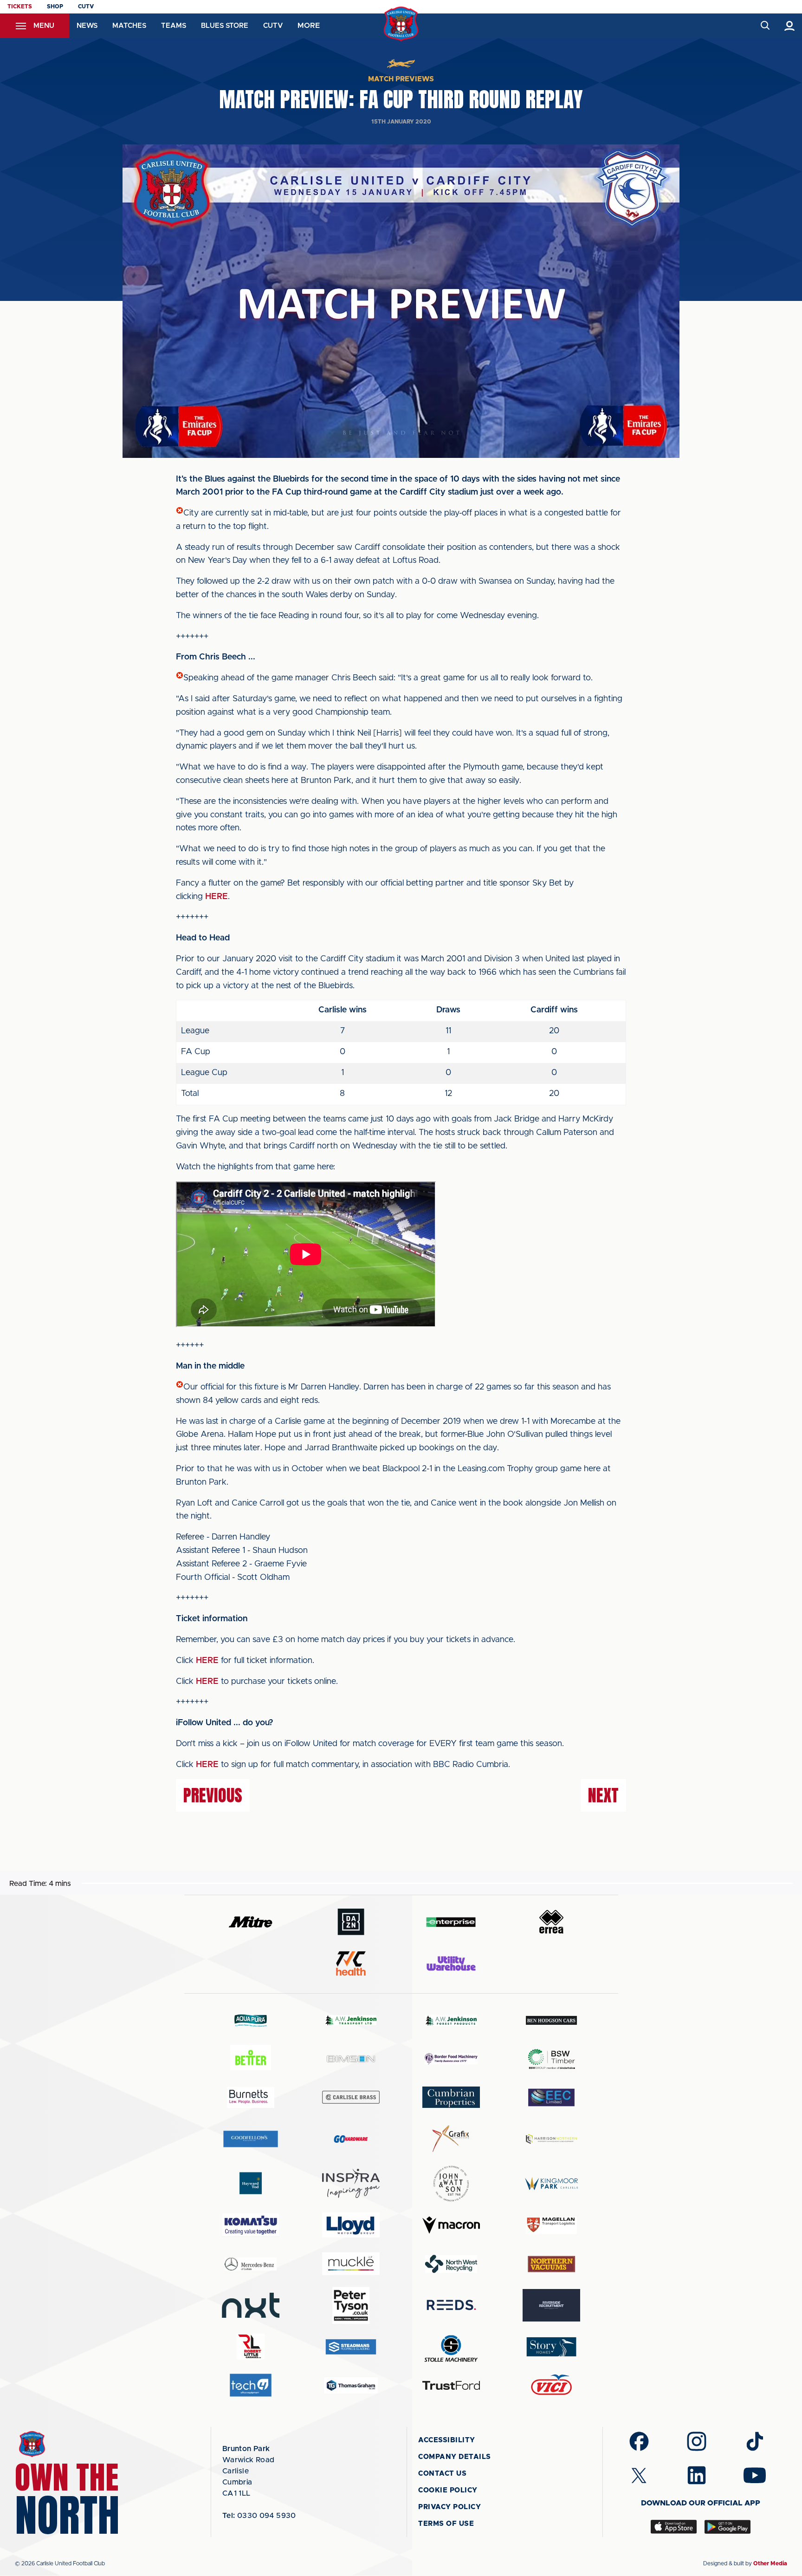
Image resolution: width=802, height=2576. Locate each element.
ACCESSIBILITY (447, 2440)
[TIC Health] (351, 1963)
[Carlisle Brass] (351, 2097)
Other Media (770, 2563)
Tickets (20, 7)
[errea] (551, 1922)
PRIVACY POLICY (450, 2507)
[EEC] (551, 2097)
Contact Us (442, 2474)
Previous (213, 1795)
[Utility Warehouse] (451, 1963)
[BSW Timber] (551, 2059)
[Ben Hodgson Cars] (551, 2020)
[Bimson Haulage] (351, 2059)
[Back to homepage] (401, 24)
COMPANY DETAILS (455, 2457)
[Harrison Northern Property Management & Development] (551, 2139)
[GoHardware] (351, 2139)
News (87, 26)
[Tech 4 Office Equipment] (251, 2385)
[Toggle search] (765, 26)
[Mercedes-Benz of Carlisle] (251, 2264)
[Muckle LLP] (351, 2264)
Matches (129, 26)
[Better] (251, 2059)
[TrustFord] (451, 2386)
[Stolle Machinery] (451, 2347)
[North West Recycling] (451, 2264)
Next (603, 1795)
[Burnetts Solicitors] (251, 2097)
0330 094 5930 (259, 2516)
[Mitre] (251, 1922)
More (309, 26)
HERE (217, 897)
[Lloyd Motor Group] (351, 2225)
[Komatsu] (251, 2225)
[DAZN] (351, 1922)
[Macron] (451, 2225)
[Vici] (551, 2385)
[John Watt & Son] (451, 2184)
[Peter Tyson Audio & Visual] (351, 2305)
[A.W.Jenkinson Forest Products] (451, 2020)
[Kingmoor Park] (551, 2183)
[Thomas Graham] (351, 2385)
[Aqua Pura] (251, 2020)
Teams (174, 26)
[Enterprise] (451, 1922)
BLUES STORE (225, 26)
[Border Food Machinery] (451, 2059)
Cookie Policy (448, 2490)
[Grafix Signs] (451, 2139)
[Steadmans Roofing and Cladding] (351, 2347)
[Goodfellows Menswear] (251, 2139)
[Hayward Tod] (251, 2183)
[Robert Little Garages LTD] (251, 2347)
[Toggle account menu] (790, 26)
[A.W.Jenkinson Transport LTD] (351, 2020)
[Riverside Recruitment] (551, 2305)
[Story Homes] (551, 2347)
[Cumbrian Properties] (451, 2097)
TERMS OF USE (446, 2524)
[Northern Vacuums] (551, 2264)
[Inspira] (351, 2183)
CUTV (86, 7)
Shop (55, 7)
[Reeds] (451, 2305)
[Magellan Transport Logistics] (551, 2225)
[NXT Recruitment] (251, 2305)
